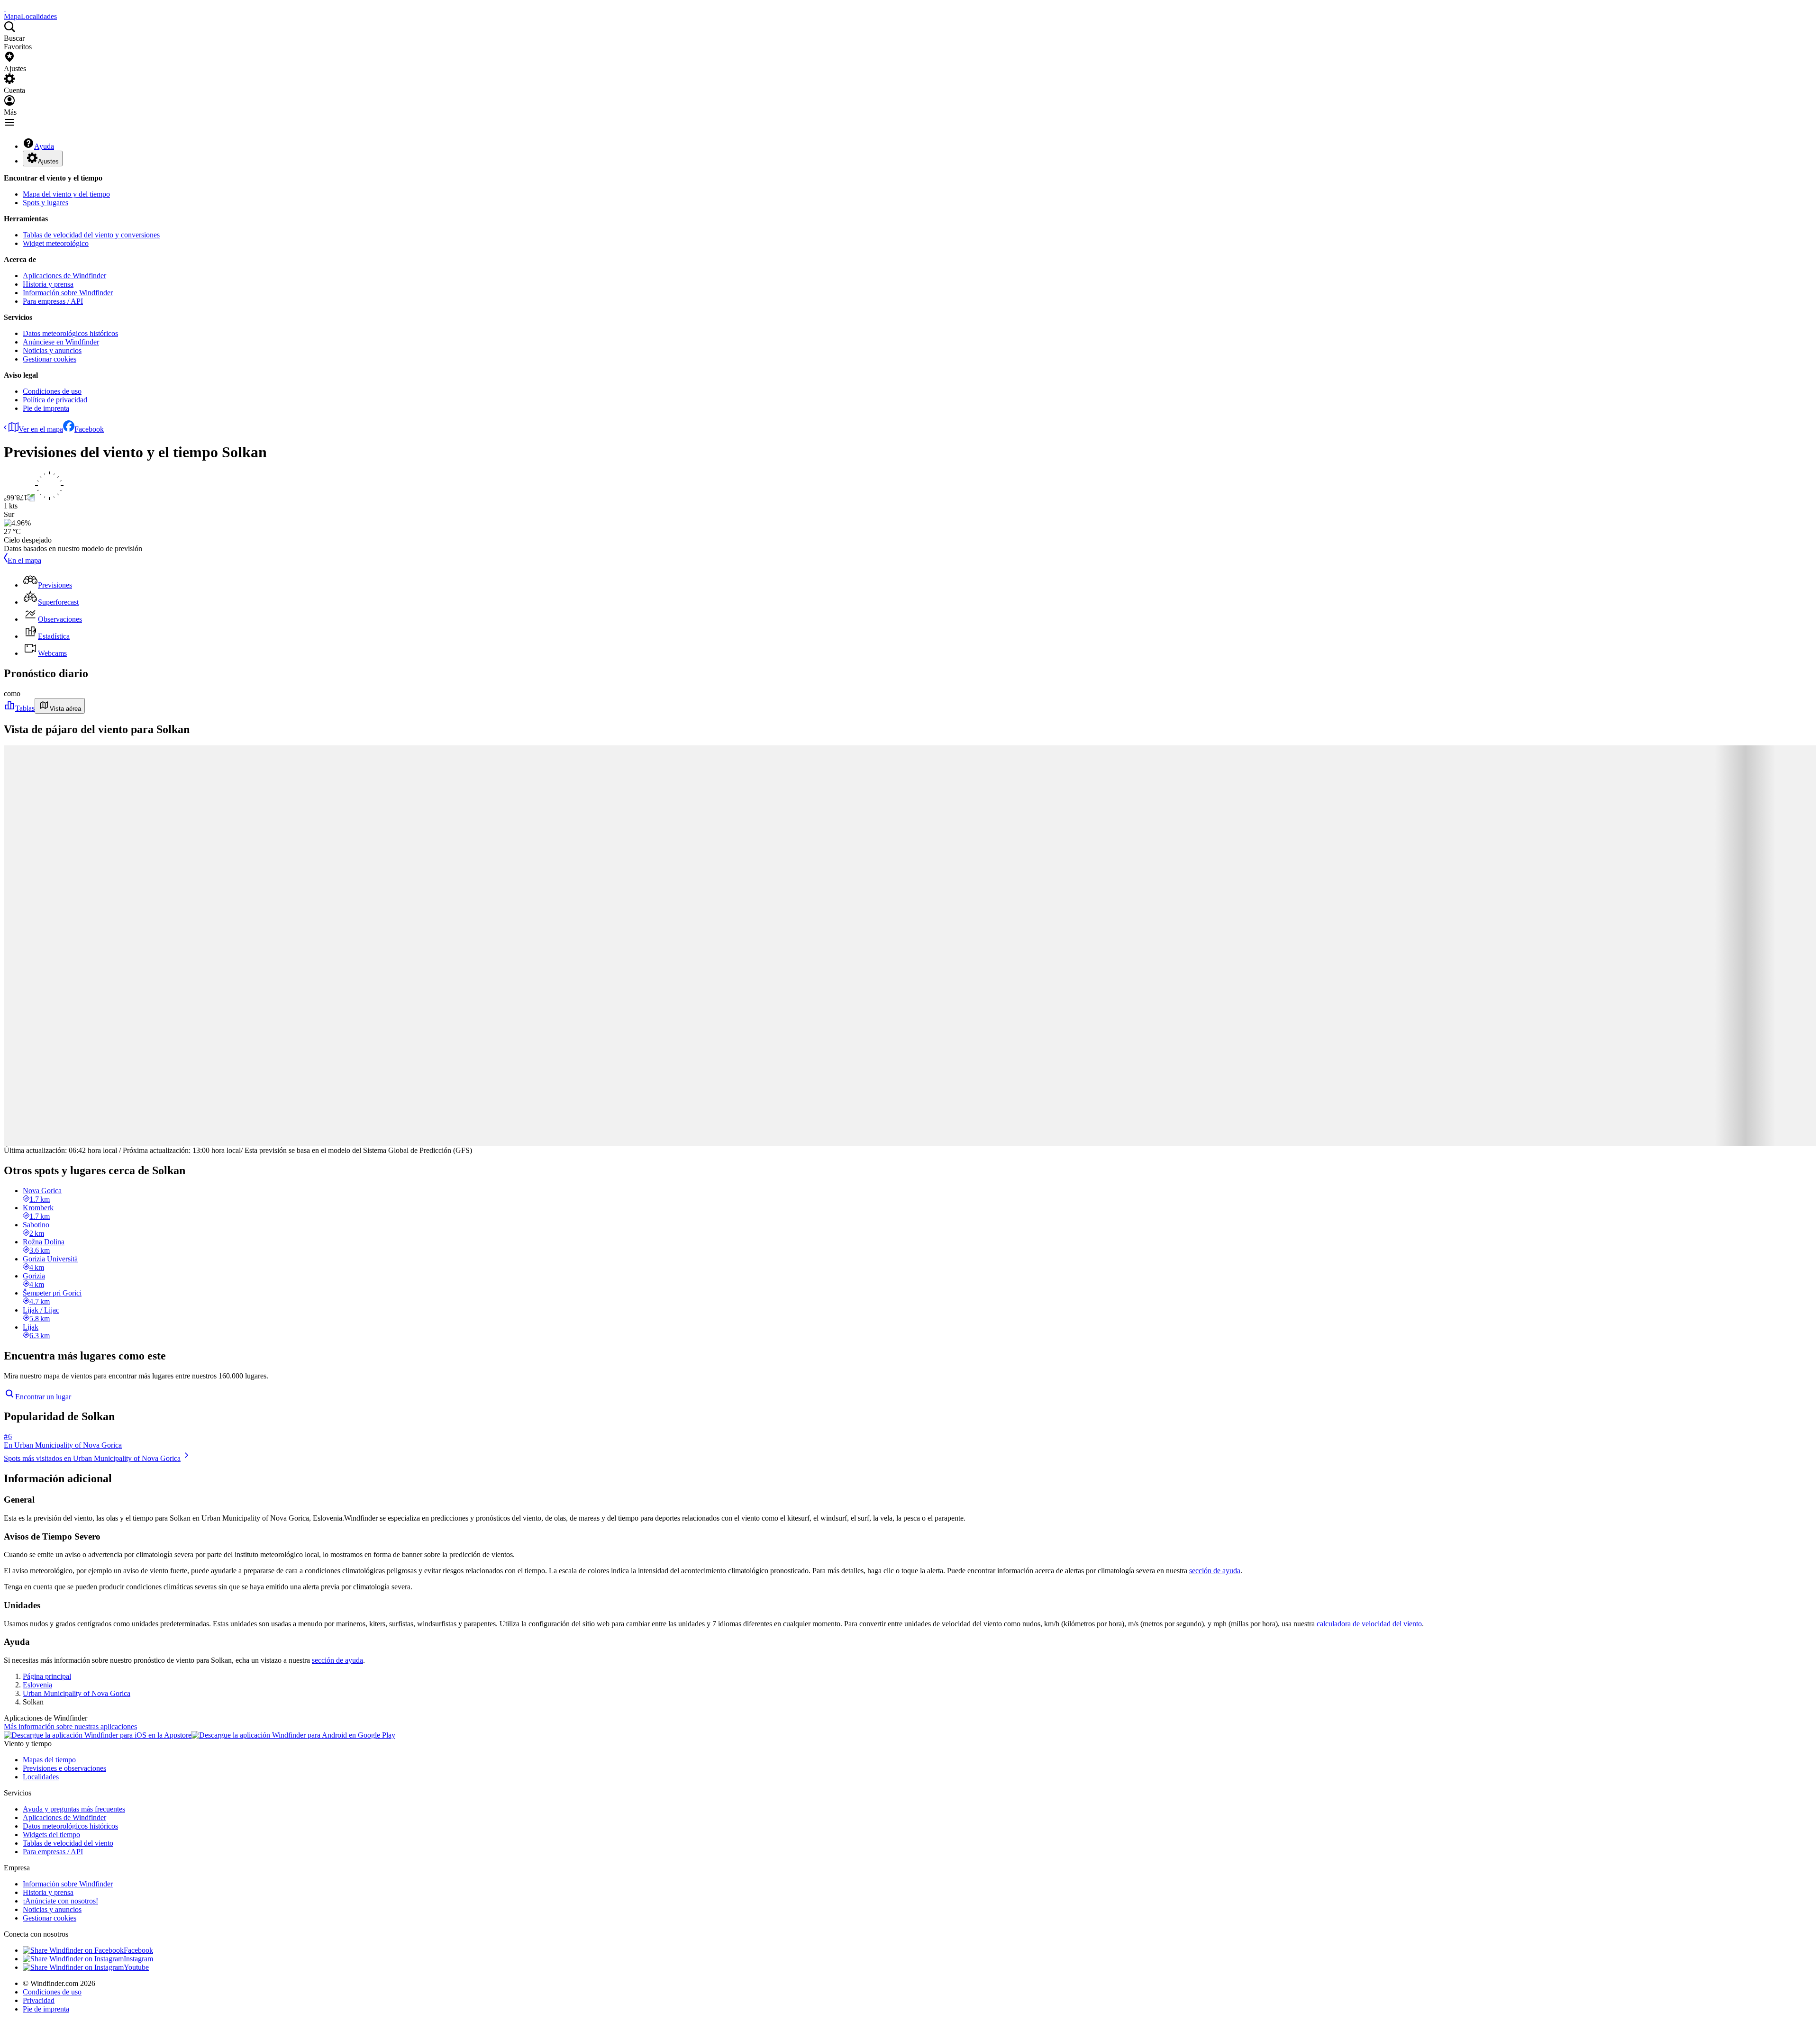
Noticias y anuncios (52, 350)
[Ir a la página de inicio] (5, 8)
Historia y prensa (48, 284)
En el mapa (24, 560)
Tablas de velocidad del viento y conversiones (91, 235)
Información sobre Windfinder (68, 293)
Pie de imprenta (46, 408)
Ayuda (44, 146)
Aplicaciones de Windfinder (64, 276)
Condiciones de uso (52, 391)
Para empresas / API (53, 301)
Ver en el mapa (41, 429)
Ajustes (48, 161)
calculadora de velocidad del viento (1369, 1624)
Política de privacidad (55, 400)
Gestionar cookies (50, 359)
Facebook (89, 429)
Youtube (136, 1967)
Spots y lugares (45, 203)
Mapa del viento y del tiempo (66, 194)
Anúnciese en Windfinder (61, 342)
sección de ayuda (1215, 1571)
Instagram (138, 1959)
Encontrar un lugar (43, 1397)
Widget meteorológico (56, 243)
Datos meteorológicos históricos (70, 333)
